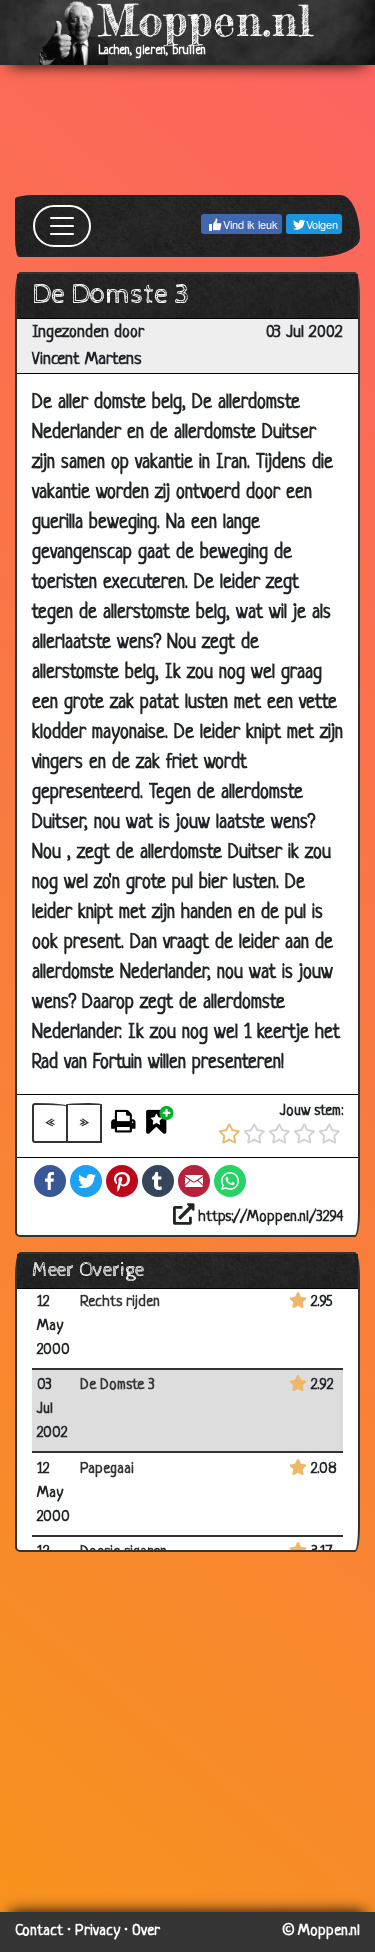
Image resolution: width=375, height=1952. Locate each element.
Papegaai (107, 1469)
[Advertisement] (187, 130)
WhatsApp (230, 1181)
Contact (39, 1931)
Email (194, 1181)
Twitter (86, 1181)
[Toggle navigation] (62, 226)
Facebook (50, 1181)
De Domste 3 (117, 1385)
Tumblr (158, 1181)
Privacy (97, 1931)
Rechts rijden (120, 1302)
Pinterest (122, 1181)
